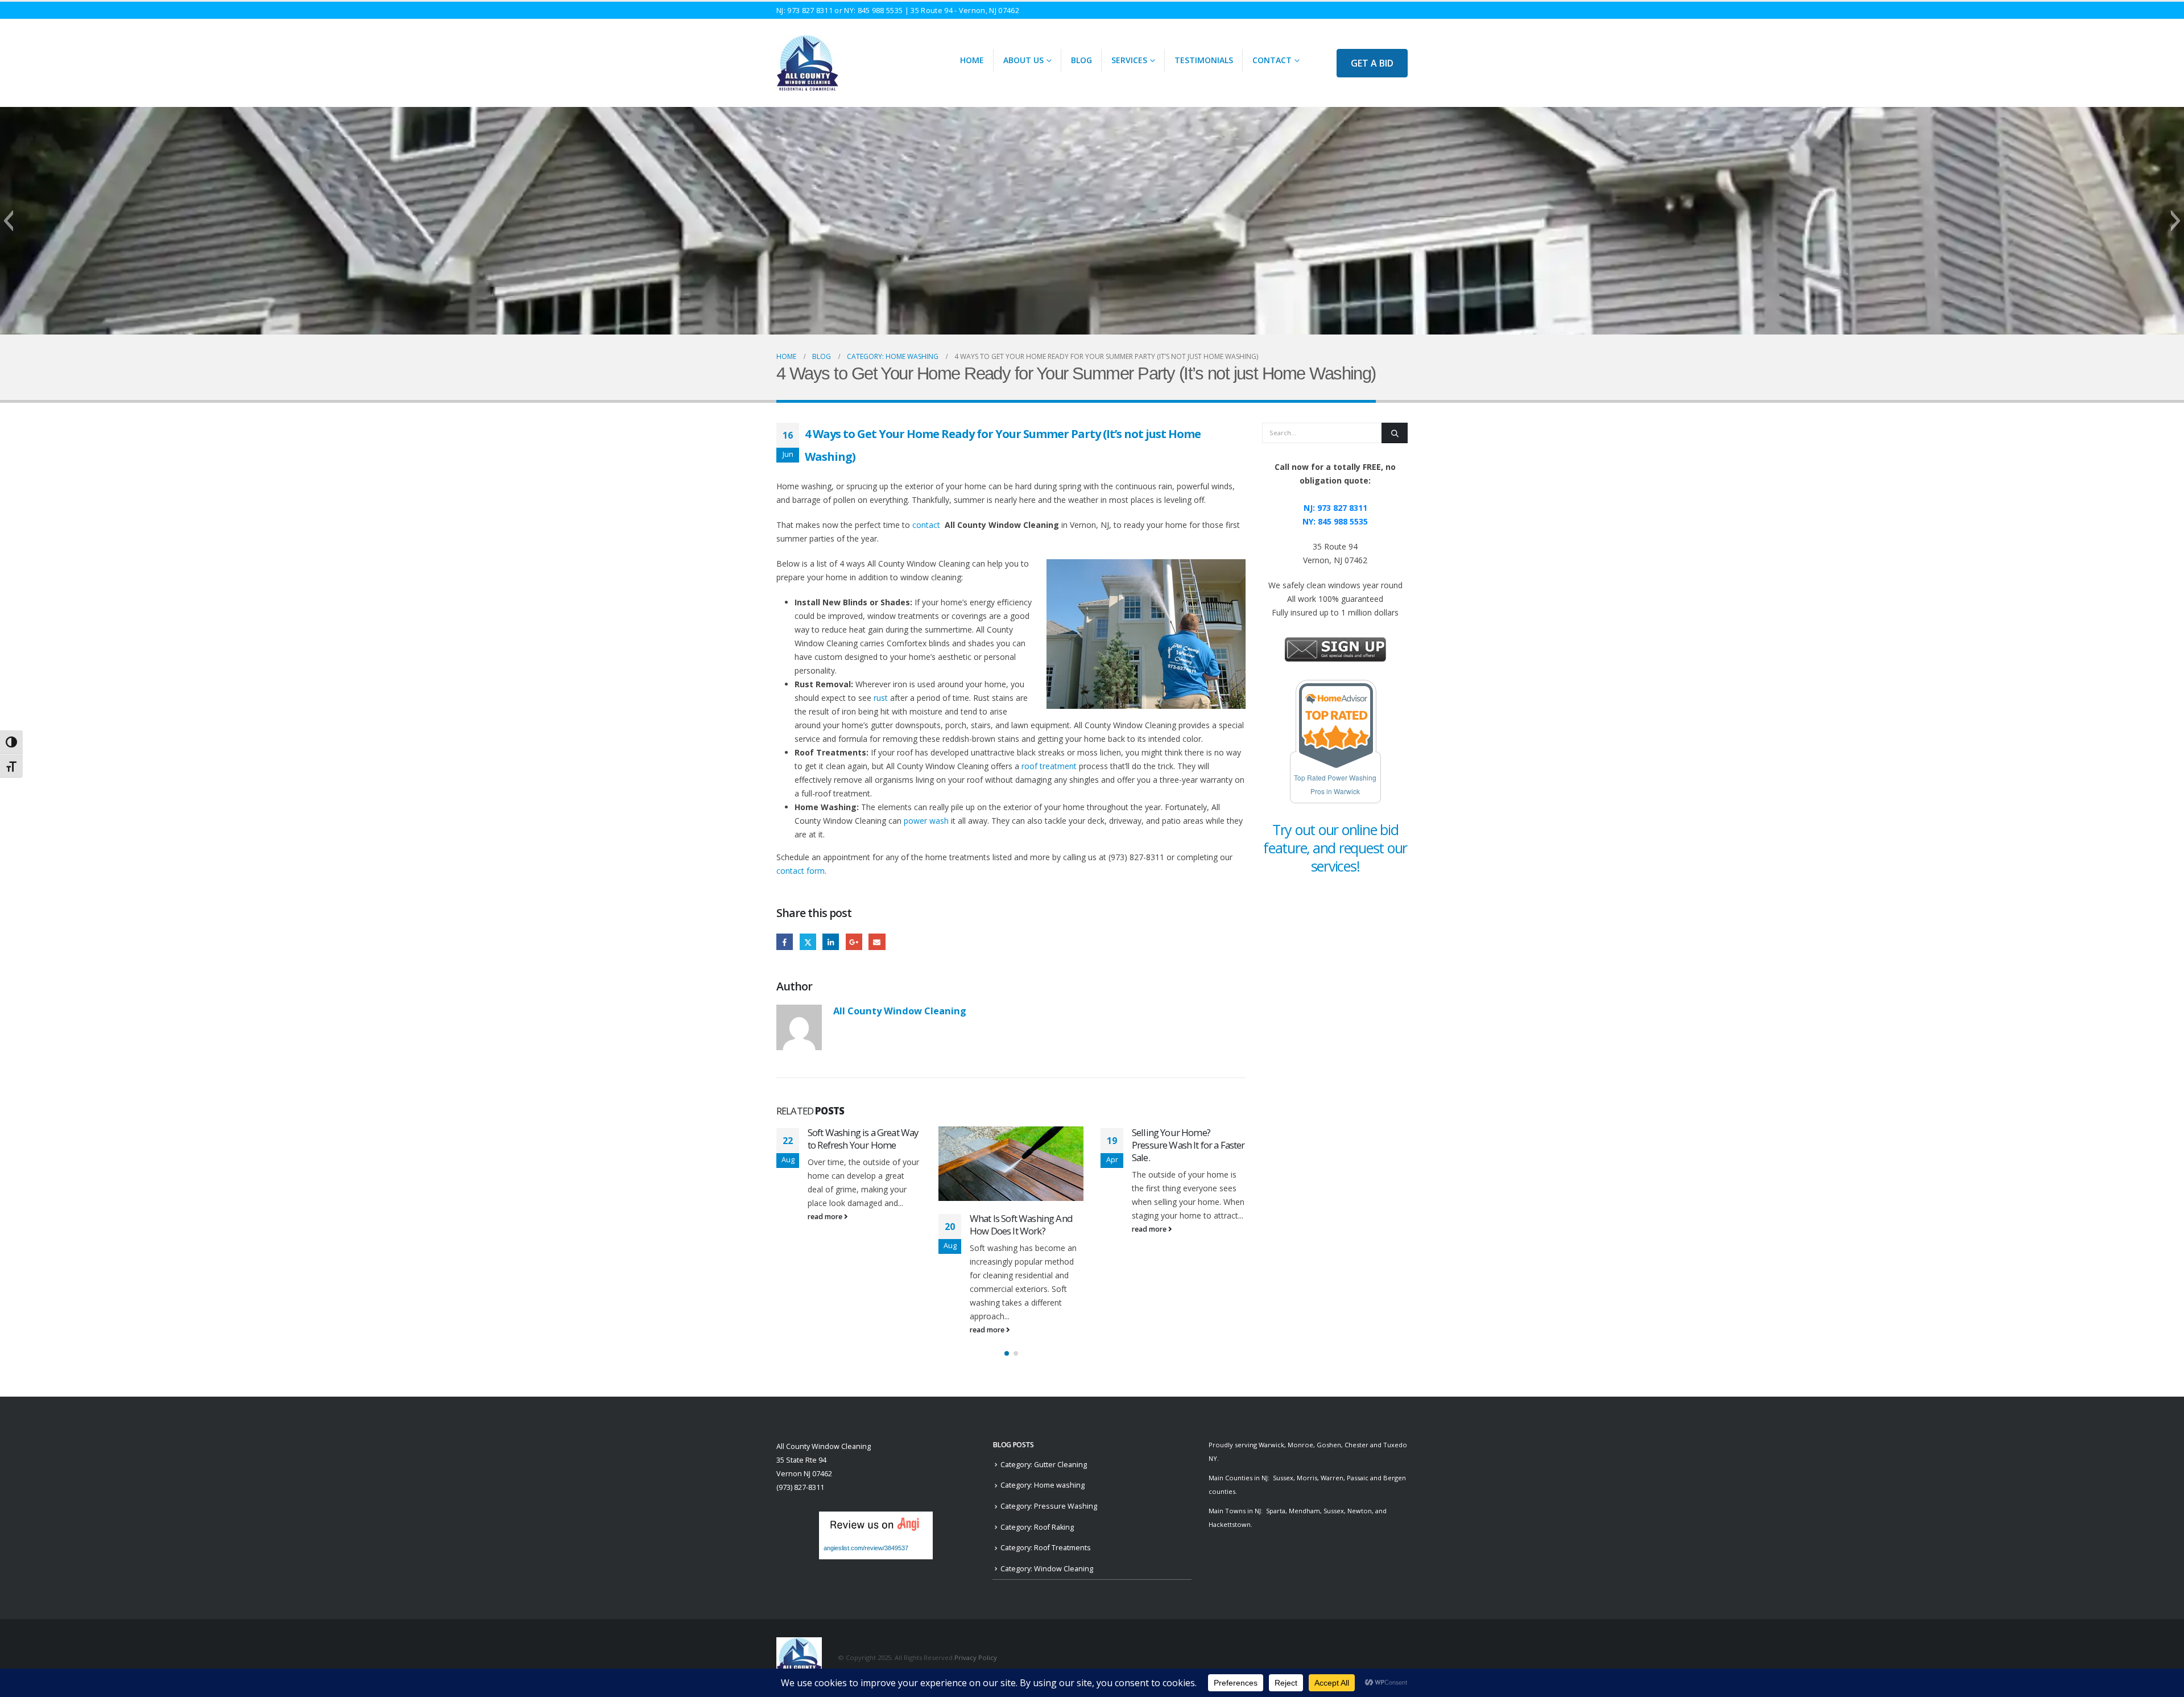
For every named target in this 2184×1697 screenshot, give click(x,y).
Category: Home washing (1043, 1485)
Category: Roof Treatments (1046, 1548)
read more (826, 1330)
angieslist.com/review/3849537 (866, 1548)
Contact (1272, 60)
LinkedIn (831, 942)
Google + (854, 942)
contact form (801, 871)
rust (881, 698)
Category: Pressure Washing (1049, 1506)
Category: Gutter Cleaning (1044, 1465)
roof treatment (1049, 766)
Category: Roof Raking (1037, 1527)
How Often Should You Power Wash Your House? (1183, 1225)
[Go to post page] (849, 1164)
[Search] (1395, 433)
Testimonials (1204, 60)
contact (928, 525)
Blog (1081, 60)
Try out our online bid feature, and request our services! (1335, 848)
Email (877, 942)
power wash (926, 821)
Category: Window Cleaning (1047, 1569)
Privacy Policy (976, 1657)
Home (972, 60)
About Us (1023, 60)
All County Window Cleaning (900, 1011)
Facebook (785, 942)
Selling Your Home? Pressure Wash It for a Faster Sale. (1026, 1145)
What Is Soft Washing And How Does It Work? (859, 1225)
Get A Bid (1372, 63)
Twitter (808, 942)
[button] (8, 221)
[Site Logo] (807, 63)
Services (1129, 60)
